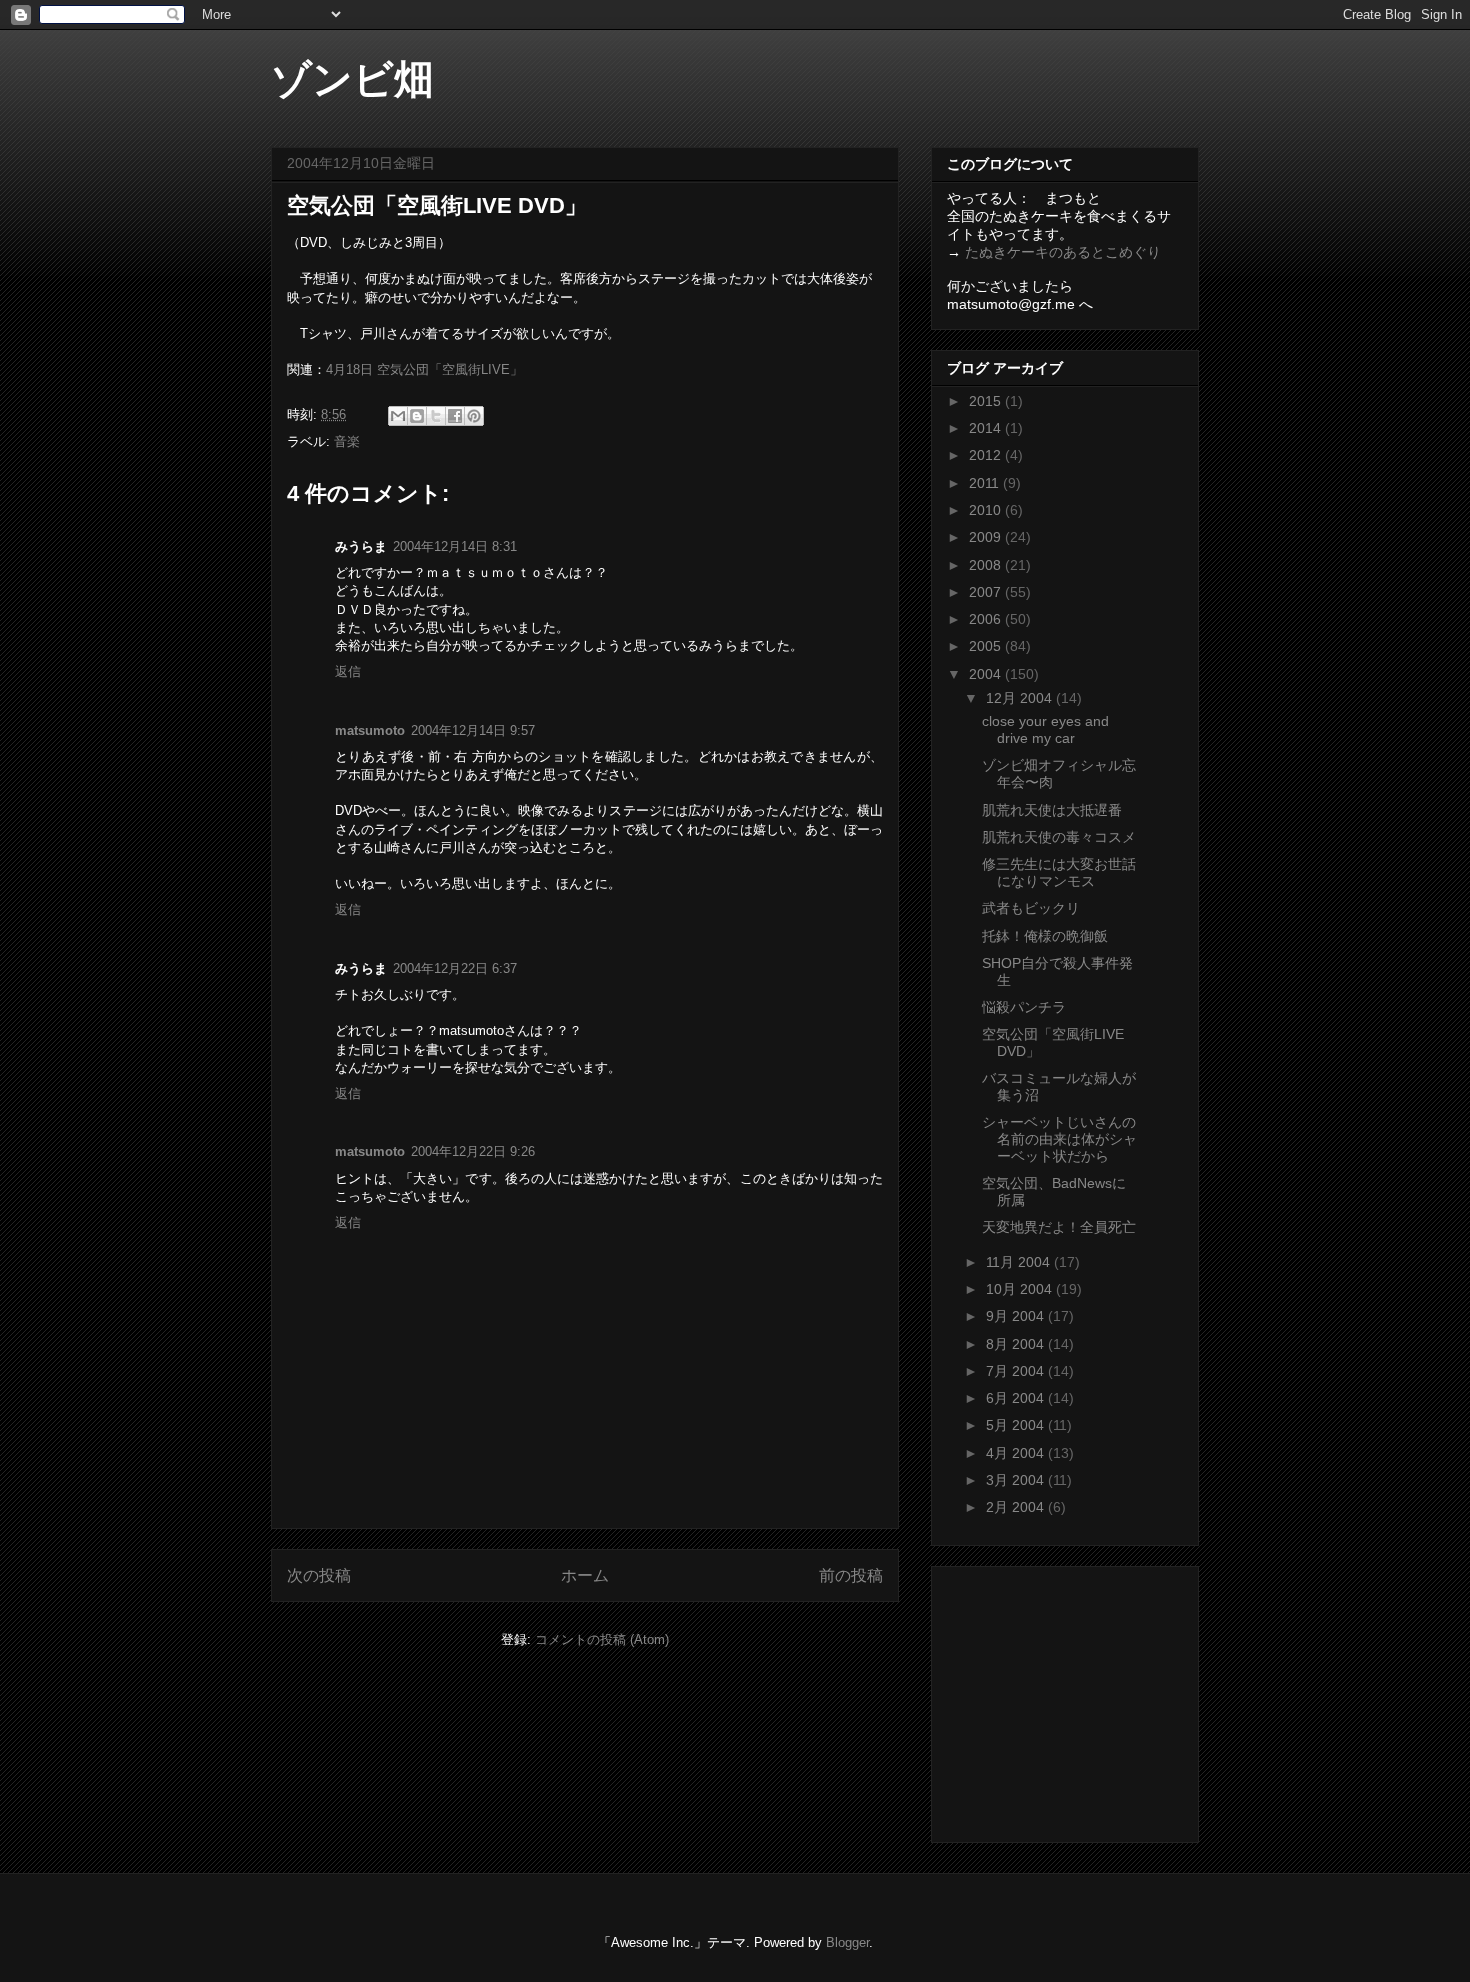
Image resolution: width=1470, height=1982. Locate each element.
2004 (987, 674)
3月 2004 (1017, 1480)
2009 (987, 537)
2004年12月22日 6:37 (455, 968)
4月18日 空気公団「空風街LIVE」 (424, 369)
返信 (348, 671)
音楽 (347, 441)
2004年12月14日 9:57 (473, 730)
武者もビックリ (1031, 908)
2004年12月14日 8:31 (455, 546)
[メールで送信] (398, 416)
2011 (986, 483)
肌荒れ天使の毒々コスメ (1059, 837)
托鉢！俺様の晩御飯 (1045, 936)
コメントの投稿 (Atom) (602, 1639)
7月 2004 (1017, 1371)
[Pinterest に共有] (474, 416)
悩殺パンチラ (1024, 1007)
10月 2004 (1021, 1289)
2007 (987, 592)
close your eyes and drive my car (1045, 729)
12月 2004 (1021, 698)
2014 (987, 428)
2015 (987, 401)
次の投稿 (319, 1575)
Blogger (847, 1942)
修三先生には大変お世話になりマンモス (1059, 872)
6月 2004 (1017, 1398)
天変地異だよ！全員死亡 (1059, 1227)
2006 (987, 619)
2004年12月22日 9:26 (473, 1151)
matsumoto (370, 730)
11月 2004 (1020, 1262)
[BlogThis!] (417, 416)
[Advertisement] (1072, 1699)
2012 (987, 455)
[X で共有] (436, 416)
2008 (987, 565)
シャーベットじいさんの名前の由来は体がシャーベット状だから (1059, 1139)
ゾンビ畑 (352, 79)
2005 (987, 646)
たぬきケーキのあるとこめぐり (1063, 252)
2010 (987, 510)
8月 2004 (1017, 1344)
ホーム (585, 1575)
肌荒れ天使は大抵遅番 (1052, 810)
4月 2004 (1017, 1453)
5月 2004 (1017, 1425)
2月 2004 (1017, 1507)
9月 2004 (1017, 1316)
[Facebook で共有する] (455, 416)
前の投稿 (851, 1575)
